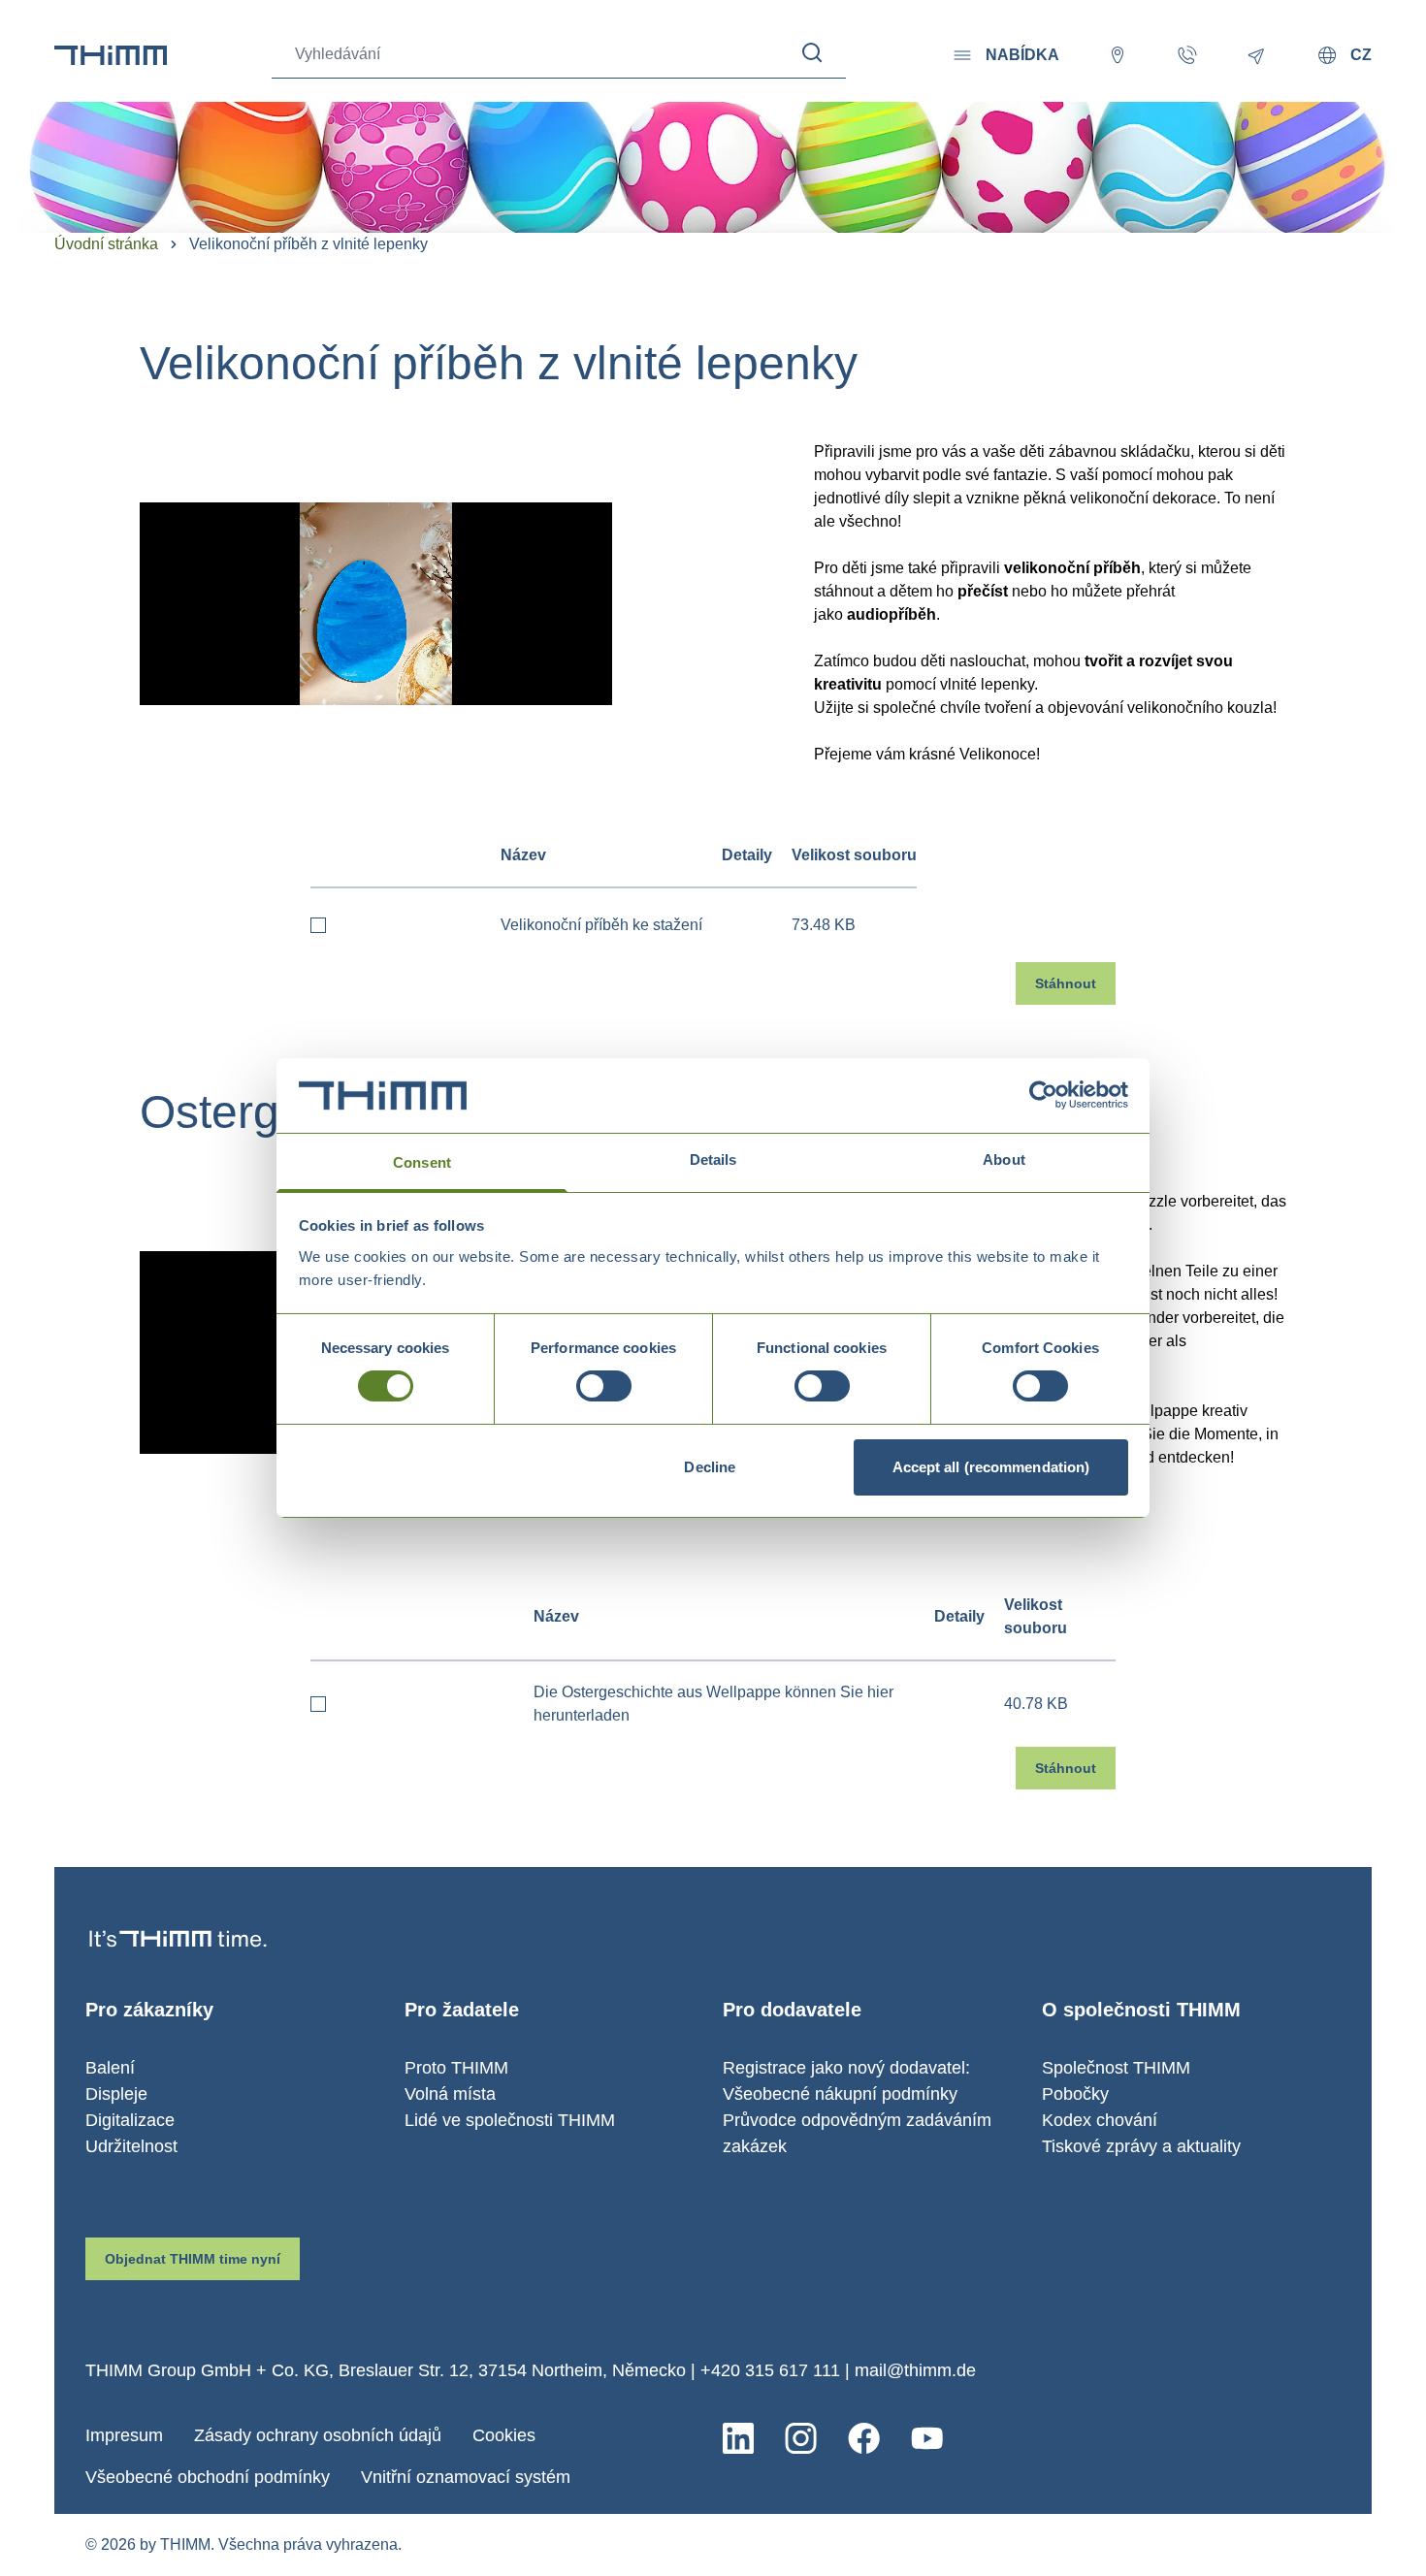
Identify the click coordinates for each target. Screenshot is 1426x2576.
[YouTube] (927, 2438)
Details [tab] (713, 1159)
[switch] (604, 1386)
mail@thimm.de (915, 2370)
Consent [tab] (422, 1162)
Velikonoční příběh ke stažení (601, 925)
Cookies (504, 2435)
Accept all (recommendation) (991, 1467)
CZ (1361, 55)
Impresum (124, 2435)
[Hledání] (812, 53)
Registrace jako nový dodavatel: (846, 2068)
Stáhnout (1066, 983)
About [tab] (1004, 1159)
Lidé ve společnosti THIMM (510, 2120)
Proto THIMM (456, 2068)
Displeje (116, 2094)
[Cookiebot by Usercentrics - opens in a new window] (1043, 1095)
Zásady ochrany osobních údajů (318, 2435)
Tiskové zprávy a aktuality (1141, 2146)
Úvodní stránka (106, 244)
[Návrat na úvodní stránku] (111, 55)
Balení (110, 2068)
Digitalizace (130, 2120)
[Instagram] (801, 2438)
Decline (710, 1467)
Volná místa (450, 2094)
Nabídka (1022, 55)
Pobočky (1075, 2094)
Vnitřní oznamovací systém (466, 2477)
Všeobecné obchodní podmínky (208, 2477)
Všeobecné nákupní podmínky (840, 2094)
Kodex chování (1100, 2120)
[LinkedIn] (738, 2438)
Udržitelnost (131, 2146)
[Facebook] (864, 2438)
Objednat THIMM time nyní (193, 2259)
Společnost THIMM (1116, 2068)
